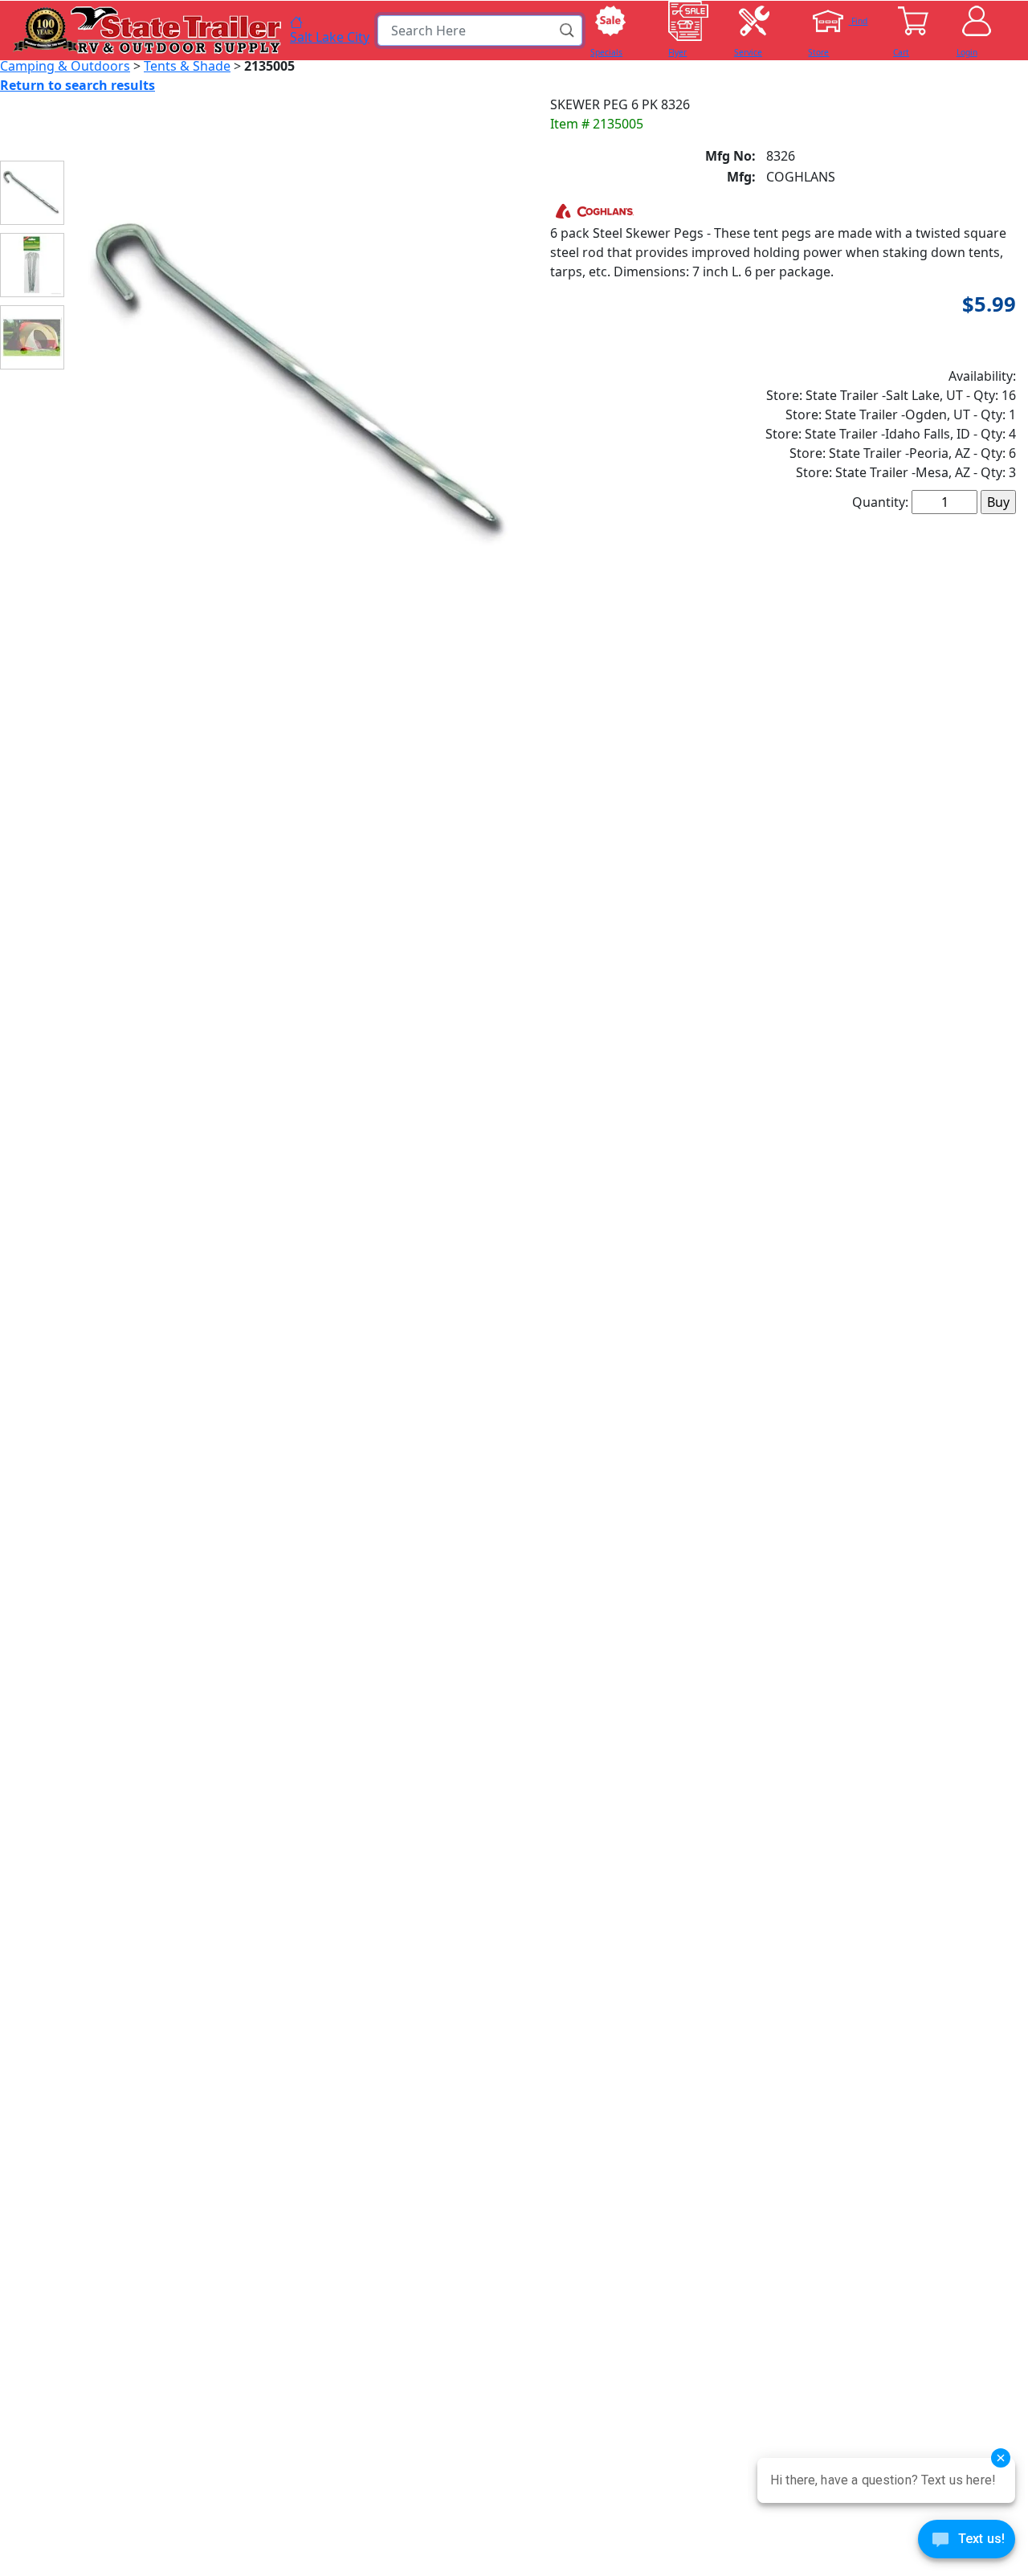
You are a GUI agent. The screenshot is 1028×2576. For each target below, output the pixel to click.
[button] (568, 31)
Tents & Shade (187, 66)
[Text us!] (967, 2543)
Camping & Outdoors (65, 66)
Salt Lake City (330, 36)
